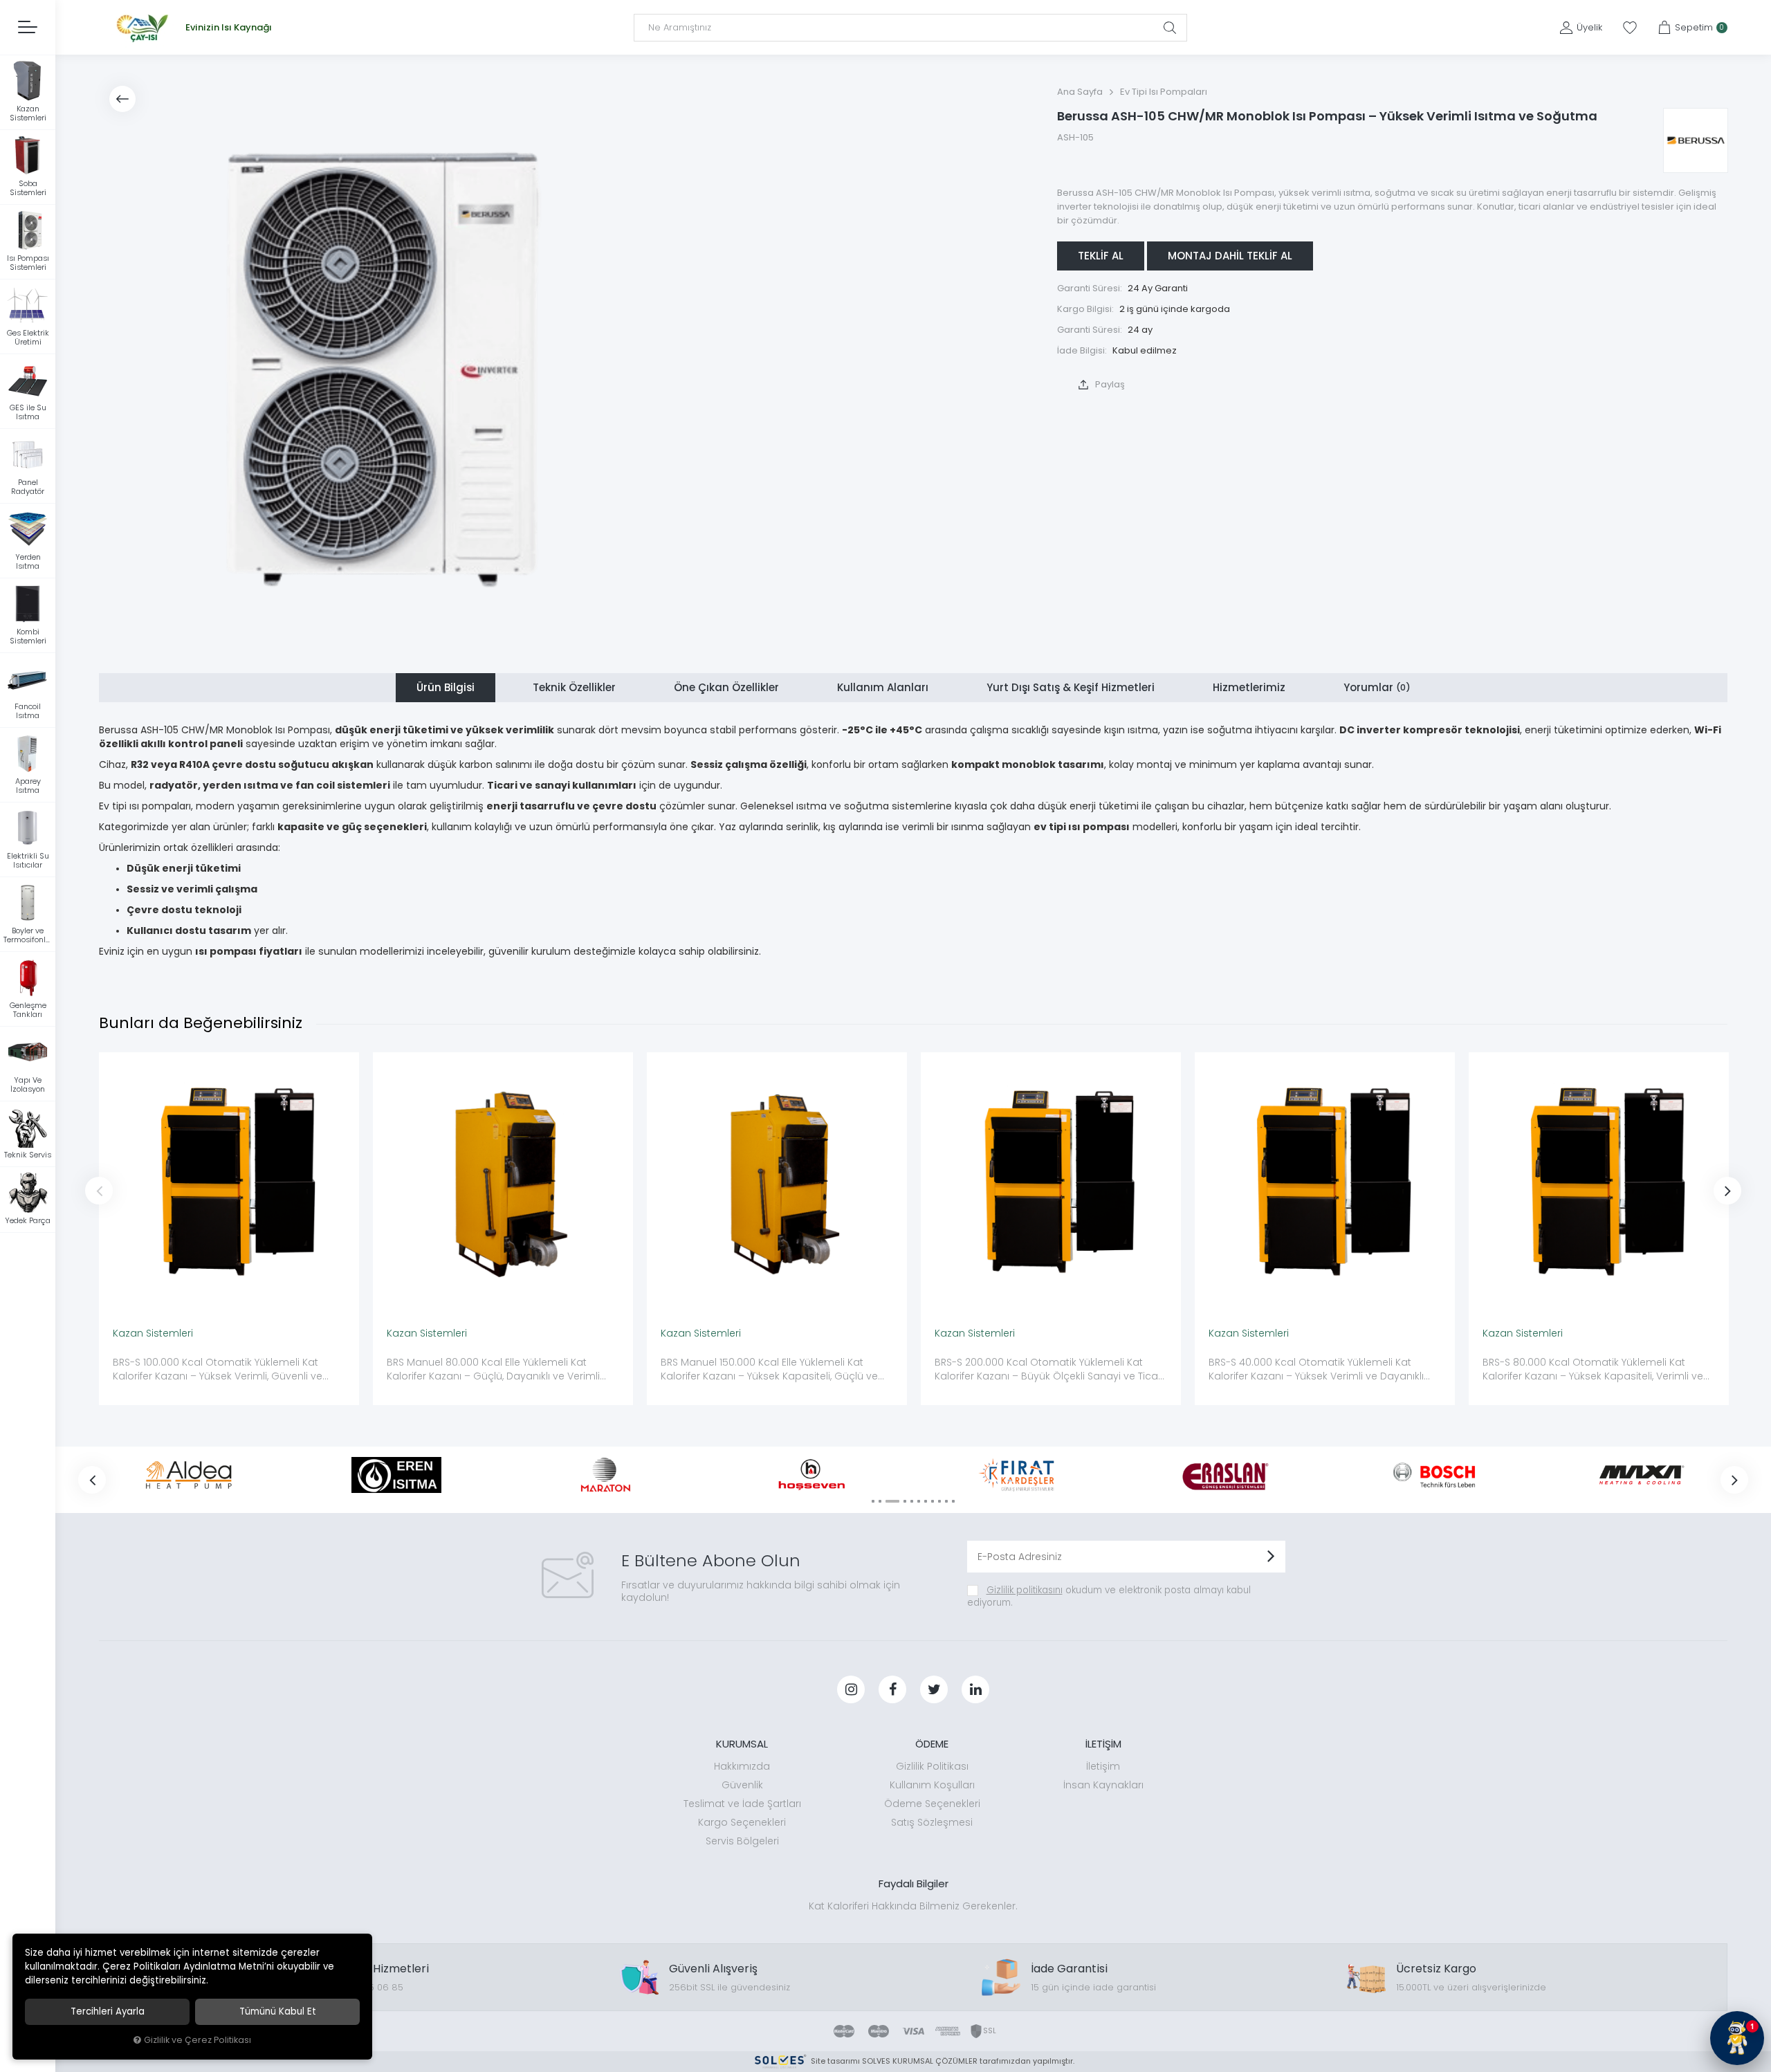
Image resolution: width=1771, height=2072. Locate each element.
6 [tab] (919, 1501)
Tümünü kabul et (278, 2011)
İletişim (1103, 1766)
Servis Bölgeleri (742, 1841)
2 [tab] (880, 1501)
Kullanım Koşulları (932, 1785)
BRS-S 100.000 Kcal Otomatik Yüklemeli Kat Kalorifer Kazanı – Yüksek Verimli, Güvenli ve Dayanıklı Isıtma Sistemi (218, 1370)
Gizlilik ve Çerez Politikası (198, 2040)
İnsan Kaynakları (1103, 1785)
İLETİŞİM (1103, 1744)
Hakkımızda (742, 1766)
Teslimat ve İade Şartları (742, 1804)
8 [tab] (933, 1501)
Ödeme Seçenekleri (932, 1804)
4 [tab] (905, 1501)
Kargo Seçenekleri (742, 1822)
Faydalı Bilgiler (914, 1883)
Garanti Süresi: (1090, 288)
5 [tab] (912, 1501)
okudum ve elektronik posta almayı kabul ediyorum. (1109, 1596)
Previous (99, 1191)
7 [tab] (926, 1501)
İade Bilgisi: (1082, 350)
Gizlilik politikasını (1025, 1590)
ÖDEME (932, 1744)
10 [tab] (946, 1501)
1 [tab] (873, 1501)
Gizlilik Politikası (932, 1766)
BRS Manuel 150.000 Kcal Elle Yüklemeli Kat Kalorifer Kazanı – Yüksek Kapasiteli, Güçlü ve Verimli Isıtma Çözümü (769, 1370)
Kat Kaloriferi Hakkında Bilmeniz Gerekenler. (913, 1906)
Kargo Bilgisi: (1085, 309)
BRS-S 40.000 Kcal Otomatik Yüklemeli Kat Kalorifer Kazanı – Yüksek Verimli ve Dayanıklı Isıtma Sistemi (1316, 1370)
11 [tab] (953, 1501)
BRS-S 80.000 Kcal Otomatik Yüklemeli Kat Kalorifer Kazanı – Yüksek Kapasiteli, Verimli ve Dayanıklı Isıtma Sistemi (1593, 1370)
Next (1727, 1191)
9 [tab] (939, 1501)
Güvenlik (742, 1785)
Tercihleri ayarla (108, 2011)
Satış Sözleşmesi (932, 1822)
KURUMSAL (742, 1744)
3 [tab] (892, 1501)
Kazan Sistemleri (153, 1333)
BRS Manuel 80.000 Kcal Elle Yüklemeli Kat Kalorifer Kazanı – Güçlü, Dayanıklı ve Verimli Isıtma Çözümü (493, 1370)
